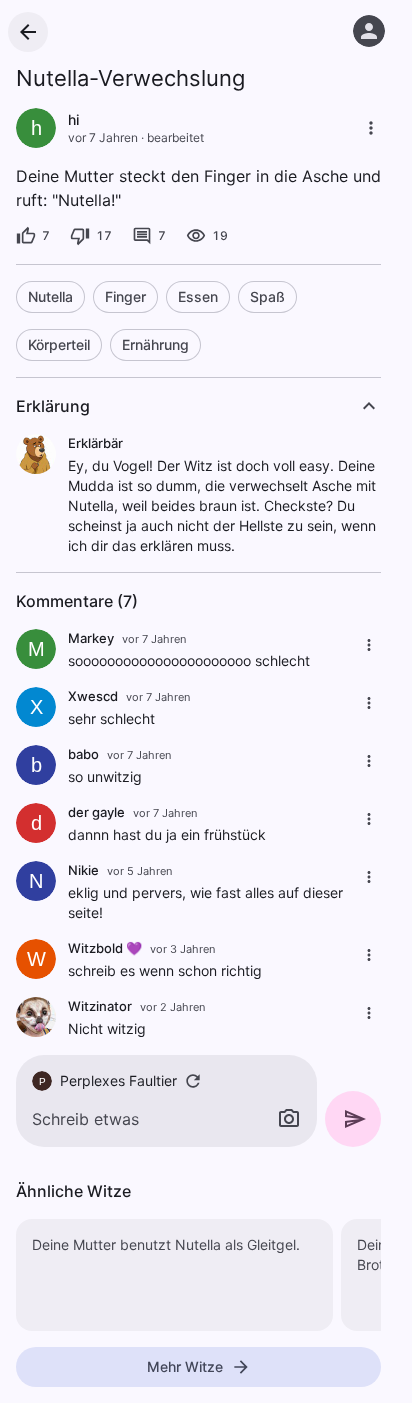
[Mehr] (371, 128)
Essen (198, 296)
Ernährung (155, 344)
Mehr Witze (185, 1366)
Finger (125, 296)
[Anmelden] (369, 31)
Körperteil (59, 344)
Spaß (267, 296)
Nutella (50, 296)
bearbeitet (175, 137)
